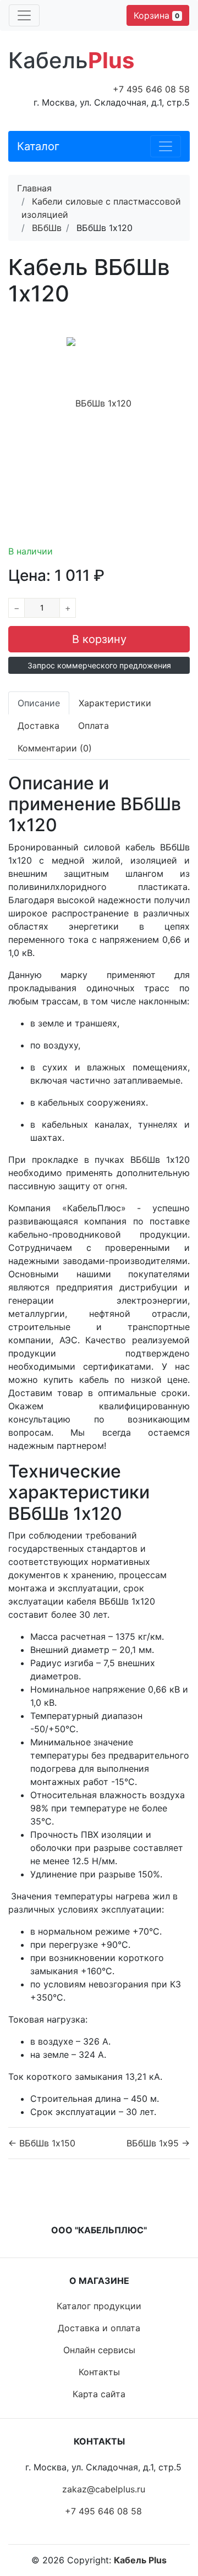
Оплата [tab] (94, 726)
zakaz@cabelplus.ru (104, 2489)
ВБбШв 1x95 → (158, 2143)
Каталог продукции (99, 2306)
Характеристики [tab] (115, 703)
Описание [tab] (39, 703)
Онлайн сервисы (99, 2350)
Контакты (99, 2372)
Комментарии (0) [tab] (55, 748)
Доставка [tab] (38, 726)
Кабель (71, 60)
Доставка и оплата (99, 2328)
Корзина (156, 15)
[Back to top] (173, 2524)
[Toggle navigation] (24, 15)
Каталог (38, 146)
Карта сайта (99, 2394)
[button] (99, 665)
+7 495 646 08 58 (151, 89)
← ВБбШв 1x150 (42, 2143)
